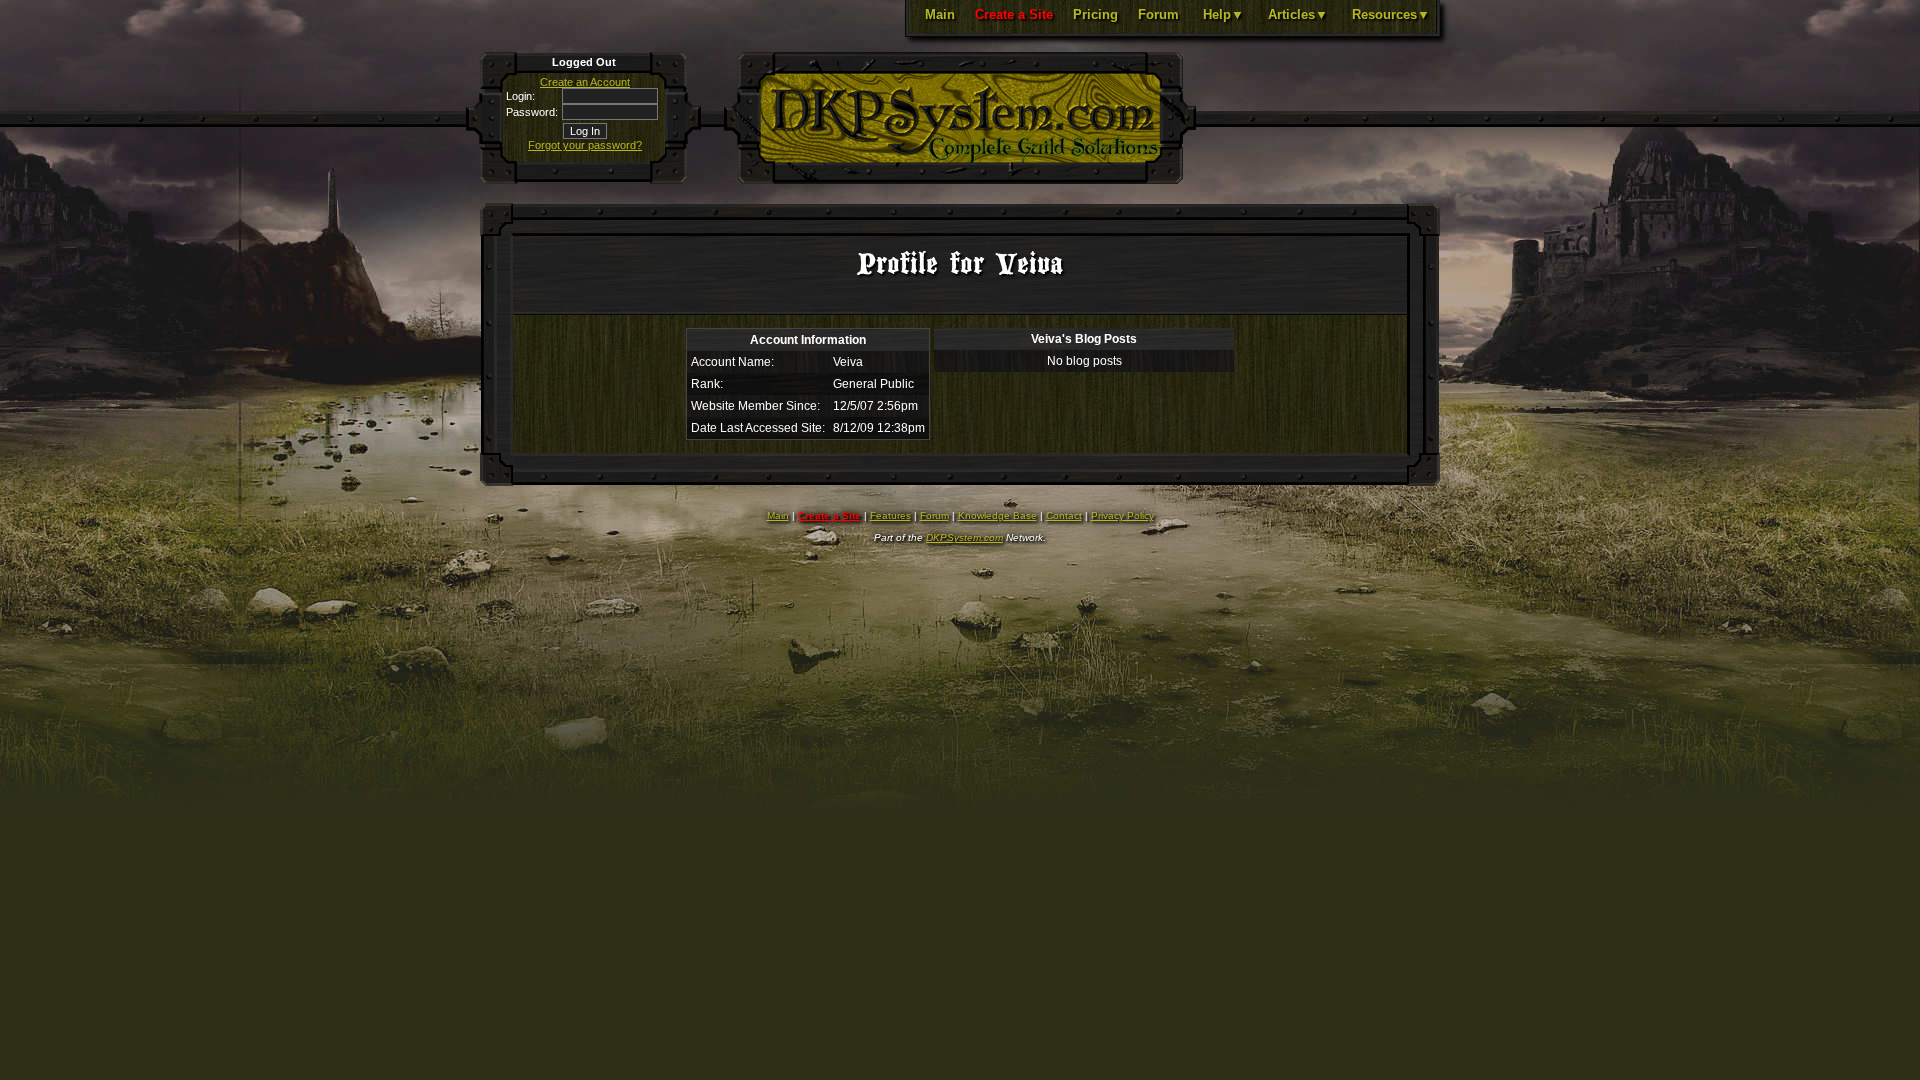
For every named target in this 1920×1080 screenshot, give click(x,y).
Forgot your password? (585, 145)
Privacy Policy (1122, 515)
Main (940, 14)
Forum (1158, 14)
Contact (1064, 515)
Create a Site (1014, 14)
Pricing (1095, 14)
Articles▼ (1298, 14)
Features (890, 515)
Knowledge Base (997, 515)
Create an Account (585, 82)
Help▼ (1223, 14)
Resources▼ (1391, 14)
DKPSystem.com (964, 537)
